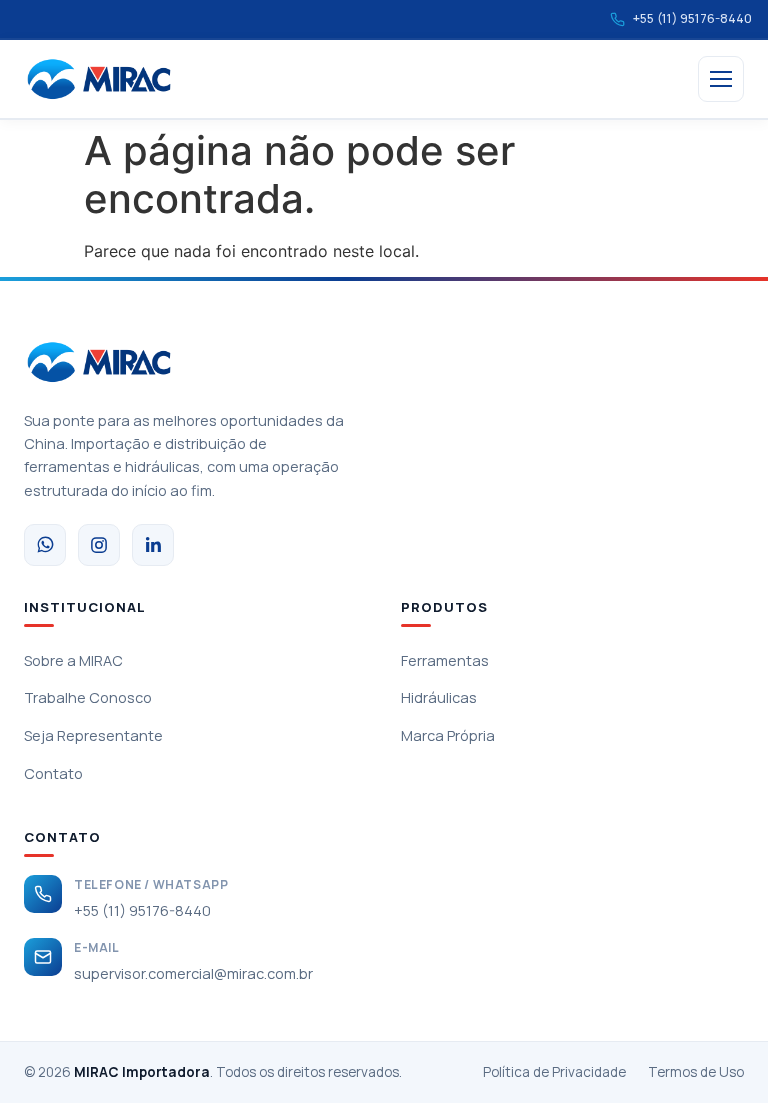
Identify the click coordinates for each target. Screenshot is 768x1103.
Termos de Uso (696, 1072)
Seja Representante (93, 735)
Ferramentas (445, 660)
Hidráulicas (439, 697)
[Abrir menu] (721, 79)
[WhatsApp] (45, 545)
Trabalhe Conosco (88, 697)
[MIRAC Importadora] (99, 79)
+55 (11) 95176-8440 (142, 910)
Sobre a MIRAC (73, 660)
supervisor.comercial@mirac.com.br (193, 973)
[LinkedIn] (153, 545)
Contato (53, 773)
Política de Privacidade (554, 1072)
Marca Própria (448, 735)
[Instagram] (99, 545)
